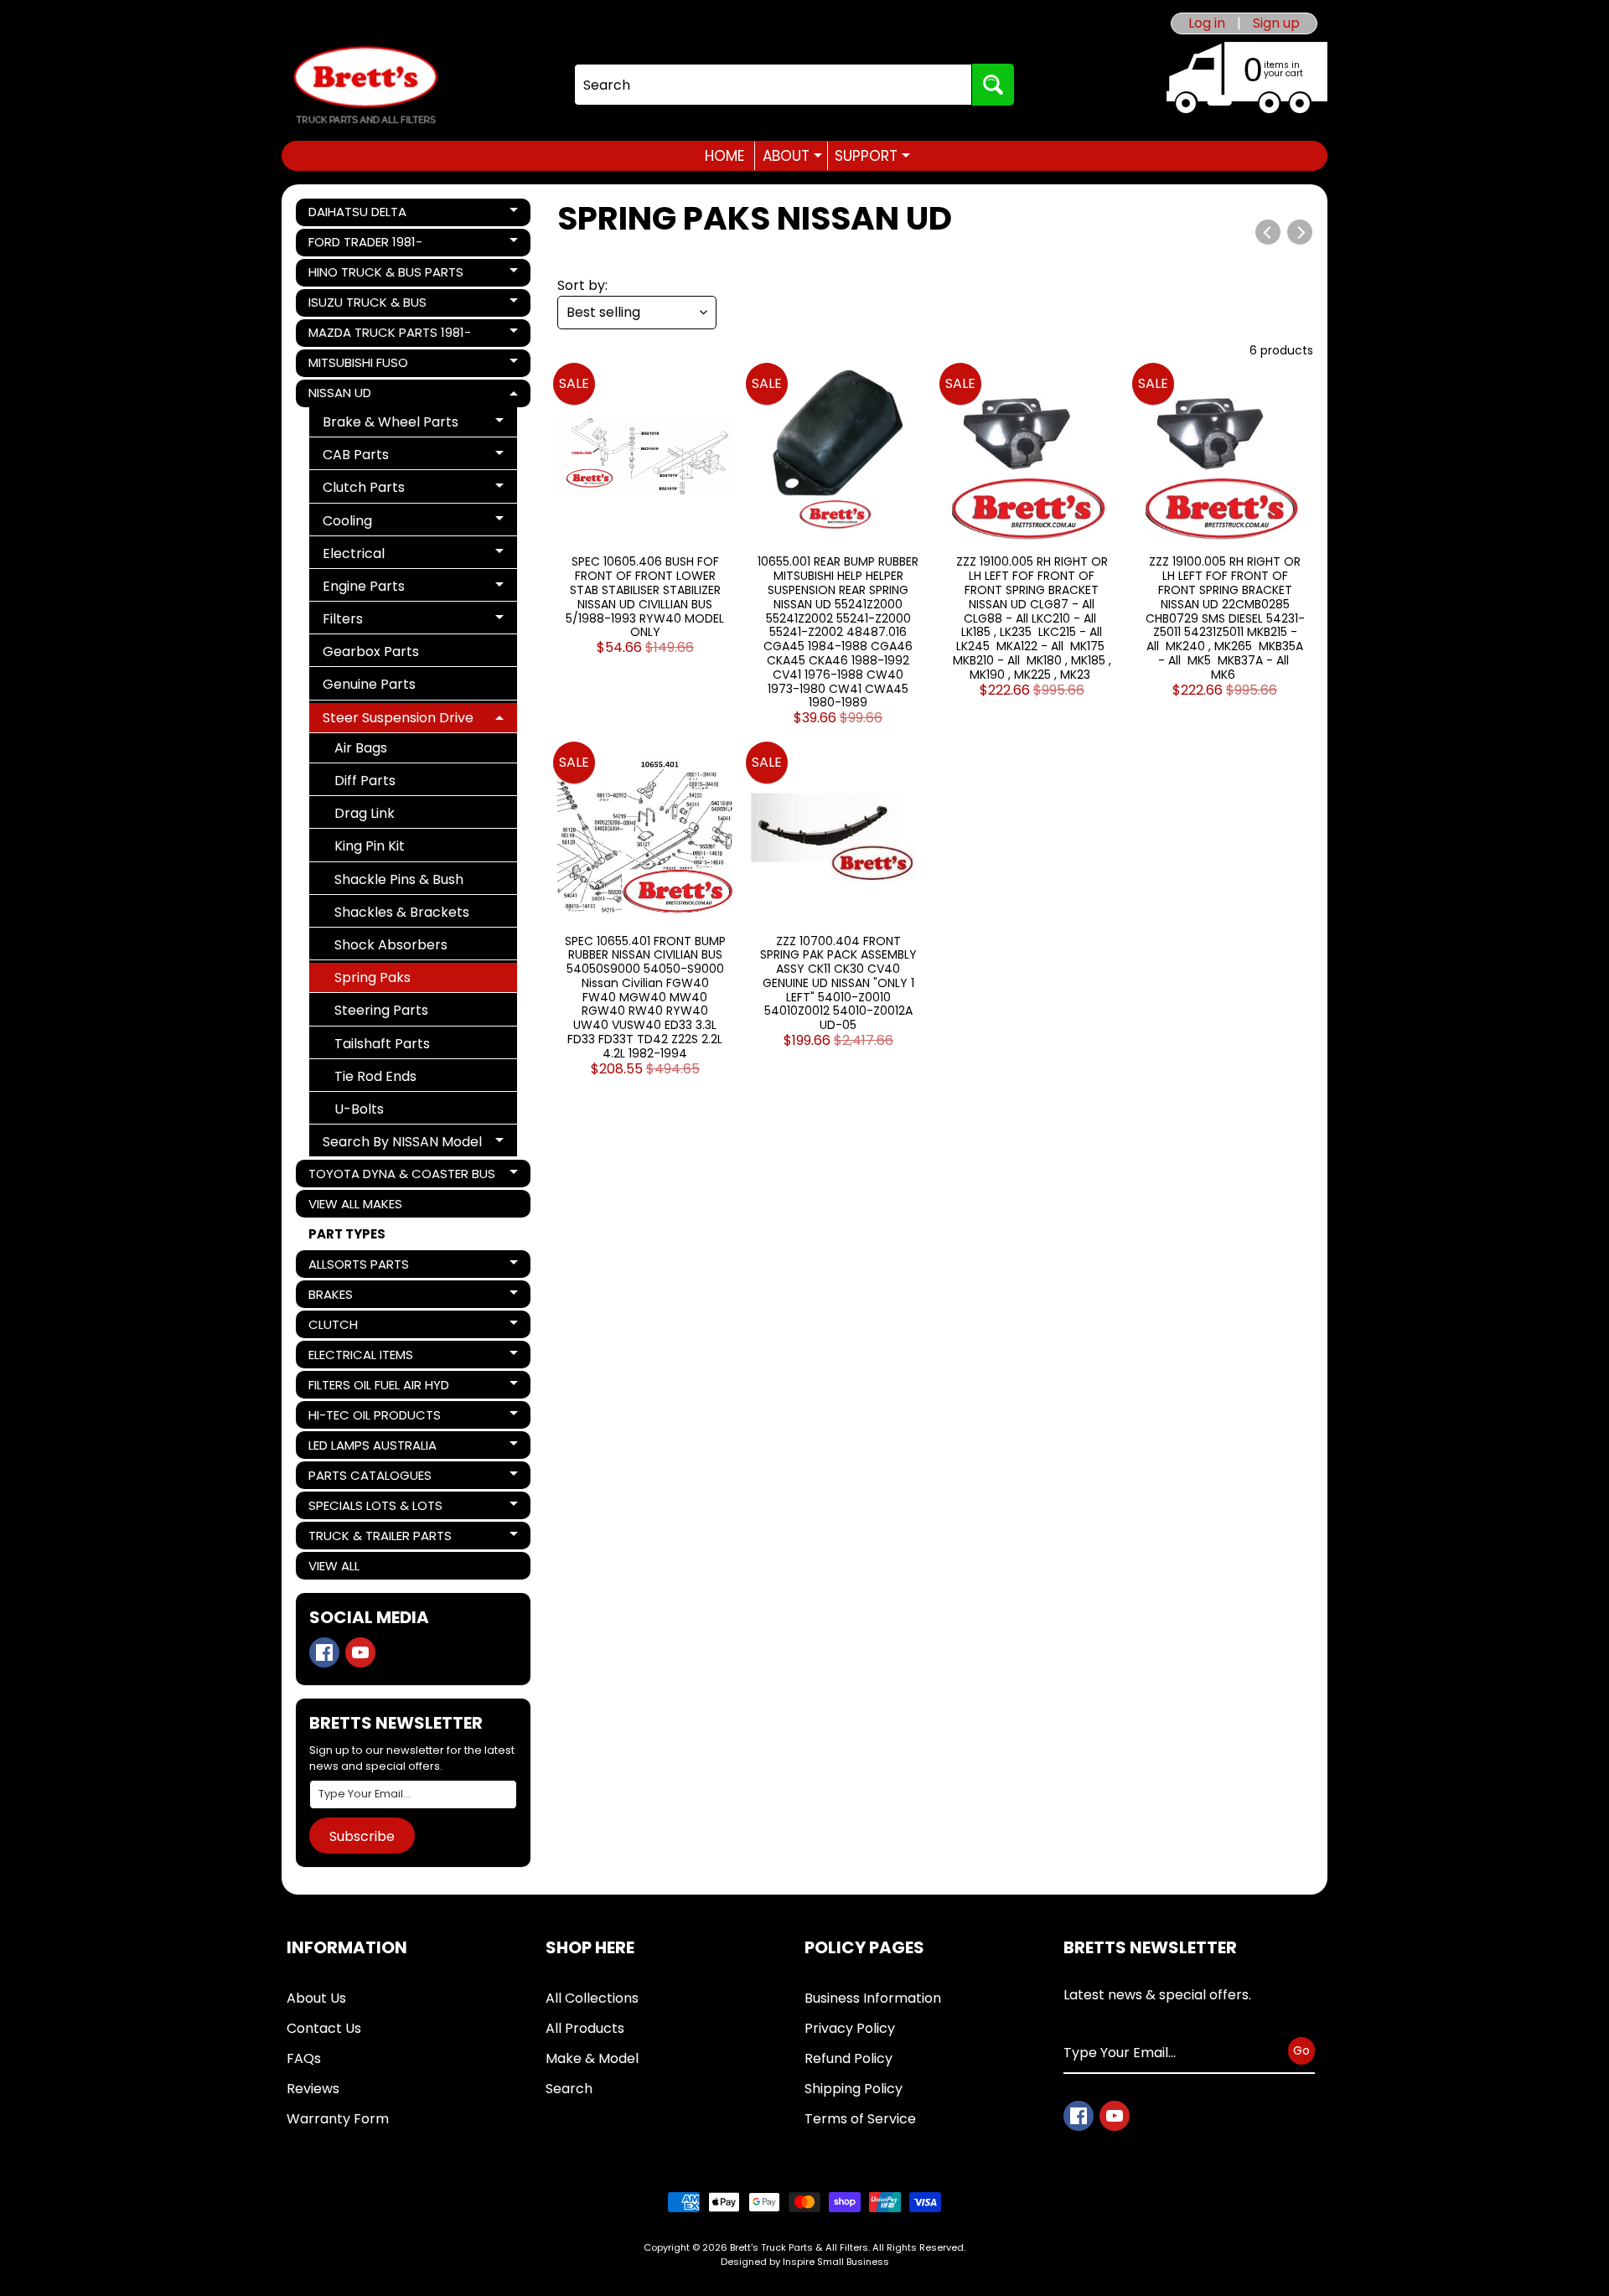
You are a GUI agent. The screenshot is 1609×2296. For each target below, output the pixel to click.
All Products (585, 2028)
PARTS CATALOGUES (370, 1478)
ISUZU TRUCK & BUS (367, 305)
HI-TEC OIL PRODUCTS (374, 1417)
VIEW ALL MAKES (355, 1204)
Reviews (313, 2089)
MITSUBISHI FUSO (365, 365)
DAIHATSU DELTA (365, 215)
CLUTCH (365, 1327)
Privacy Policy (850, 2028)
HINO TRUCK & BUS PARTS (385, 275)
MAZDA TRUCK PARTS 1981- (389, 335)
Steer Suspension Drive (398, 720)
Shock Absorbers (391, 945)
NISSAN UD (365, 396)
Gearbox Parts (371, 652)
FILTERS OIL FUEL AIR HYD (378, 1387)
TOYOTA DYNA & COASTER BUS (401, 1176)
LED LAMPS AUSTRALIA (372, 1448)
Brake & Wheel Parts (390, 424)
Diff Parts (365, 781)
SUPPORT (872, 156)
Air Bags (361, 748)
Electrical (384, 556)
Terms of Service (860, 2119)
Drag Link (365, 813)
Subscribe (362, 1836)
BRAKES (365, 1297)
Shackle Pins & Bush (399, 879)
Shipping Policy (854, 2089)
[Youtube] (360, 1652)
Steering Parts (381, 1010)
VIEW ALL (334, 1566)
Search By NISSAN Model (402, 1144)
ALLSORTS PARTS (365, 1267)
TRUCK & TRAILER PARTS (380, 1538)
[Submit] (993, 85)
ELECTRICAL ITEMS (365, 1357)
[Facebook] (324, 1652)
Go (1301, 2050)
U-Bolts (359, 1109)
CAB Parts (384, 457)
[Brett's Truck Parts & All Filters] (365, 85)
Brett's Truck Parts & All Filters (799, 2247)
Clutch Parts (384, 490)
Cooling (384, 523)
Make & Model (592, 2058)
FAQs (304, 2058)
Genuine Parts (369, 684)
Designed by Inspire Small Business (805, 2262)
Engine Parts (384, 589)
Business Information (873, 1998)
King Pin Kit (370, 846)
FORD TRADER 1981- (365, 245)
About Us (316, 1998)
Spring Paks (373, 977)
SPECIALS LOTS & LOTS (375, 1508)
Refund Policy (848, 2058)
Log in (1207, 23)
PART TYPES (347, 1234)
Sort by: (582, 285)
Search (569, 2089)
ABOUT (792, 156)
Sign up (1276, 23)
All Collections (592, 1998)
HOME (724, 156)
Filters (384, 621)
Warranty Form (338, 2119)
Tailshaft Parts (382, 1044)
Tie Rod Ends (375, 1076)
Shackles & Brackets (402, 912)
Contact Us (324, 2028)
